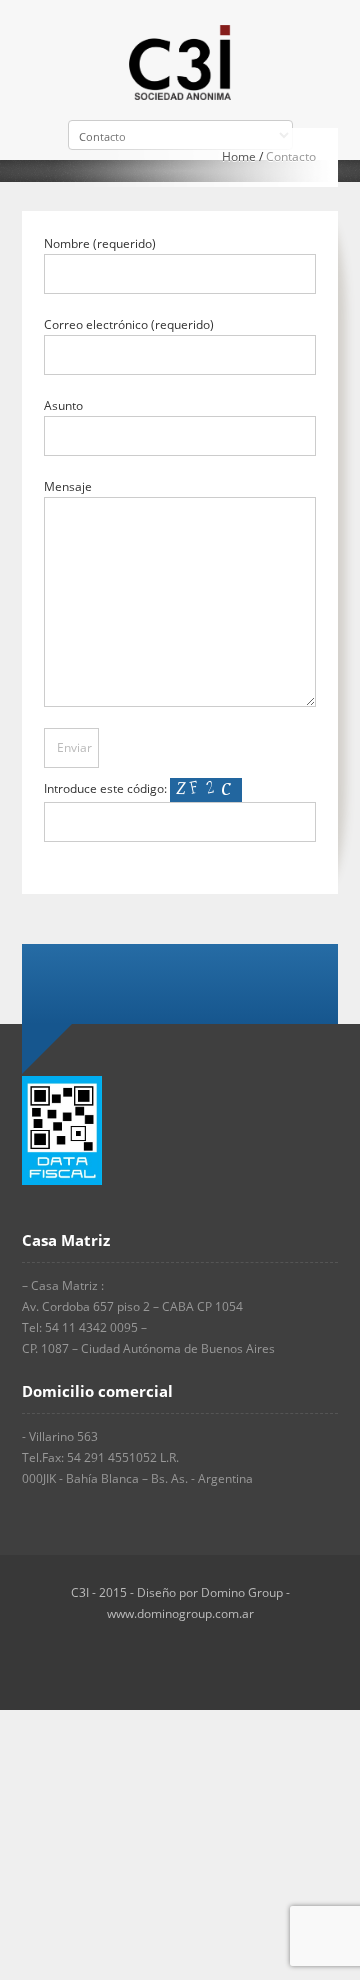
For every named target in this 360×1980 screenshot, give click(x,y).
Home (239, 156)
